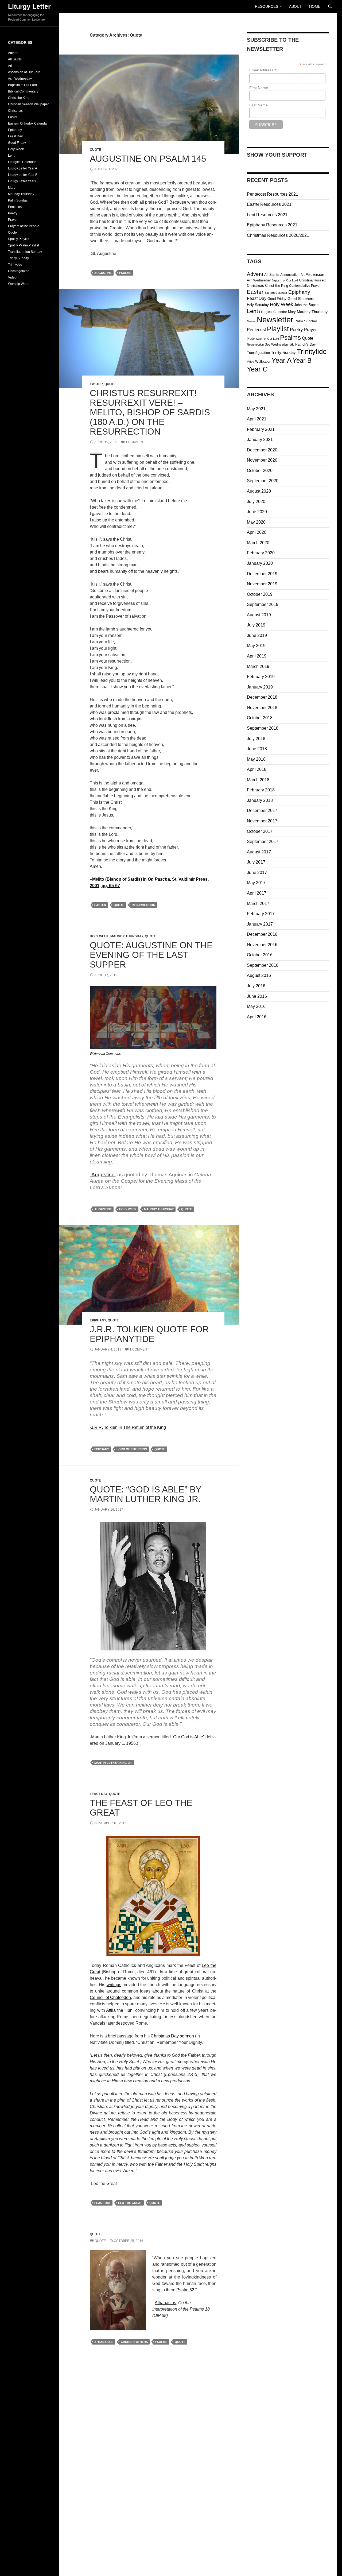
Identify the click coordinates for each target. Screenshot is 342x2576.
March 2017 (258, 904)
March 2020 (258, 543)
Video (250, 362)
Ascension (315, 274)
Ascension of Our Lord (24, 72)
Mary (292, 312)
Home (315, 6)
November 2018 (262, 708)
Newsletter (275, 320)
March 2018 (258, 780)
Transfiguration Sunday (25, 252)
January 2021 (260, 440)
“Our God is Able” (188, 1737)
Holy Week (99, 936)
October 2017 (260, 831)
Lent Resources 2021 (267, 215)
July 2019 (256, 625)
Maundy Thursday (127, 936)
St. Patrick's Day (303, 344)
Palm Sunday (306, 321)
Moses (251, 321)
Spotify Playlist (19, 239)
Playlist (278, 329)
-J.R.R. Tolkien (104, 1427)
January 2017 (260, 924)
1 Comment (135, 442)
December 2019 (262, 574)
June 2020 (257, 512)
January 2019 (260, 687)
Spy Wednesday (277, 345)
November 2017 (262, 821)
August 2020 (259, 491)
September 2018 (263, 728)
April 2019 (257, 656)
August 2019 (259, 615)
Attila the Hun (119, 2010)
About (296, 6)
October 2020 (260, 471)
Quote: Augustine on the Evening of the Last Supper (151, 955)
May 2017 (256, 883)
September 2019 (263, 604)
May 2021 (256, 409)
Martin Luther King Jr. (113, 1763)
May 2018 (256, 759)
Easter (96, 384)
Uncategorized (19, 271)
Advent (255, 274)
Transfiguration (258, 353)
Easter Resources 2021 (269, 204)
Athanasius (165, 2303)
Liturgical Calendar (273, 312)
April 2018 (257, 769)
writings (114, 1985)
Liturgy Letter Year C (23, 181)
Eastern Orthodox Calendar (28, 123)
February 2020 (261, 553)
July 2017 (256, 862)
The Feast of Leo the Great (141, 1808)
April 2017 (257, 893)
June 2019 (257, 635)
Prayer (310, 330)
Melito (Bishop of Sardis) (117, 879)
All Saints (272, 275)
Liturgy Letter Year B (23, 175)
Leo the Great (130, 2203)
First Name (259, 88)
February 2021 (261, 429)
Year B (302, 361)
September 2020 (263, 481)
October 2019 (260, 594)
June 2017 (257, 873)
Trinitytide (312, 351)
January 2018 (260, 800)
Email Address (263, 70)
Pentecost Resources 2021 (273, 194)
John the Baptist (307, 305)
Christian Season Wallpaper (28, 104)
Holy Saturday (258, 305)
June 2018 (257, 749)
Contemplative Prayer (305, 286)
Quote (95, 150)
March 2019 (258, 666)
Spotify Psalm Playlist (24, 245)
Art (303, 275)
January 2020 (260, 563)
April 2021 (257, 419)
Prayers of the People (24, 226)
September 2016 (263, 965)
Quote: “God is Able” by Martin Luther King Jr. (145, 1494)
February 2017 (261, 914)
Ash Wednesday (259, 280)
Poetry (296, 330)
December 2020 (262, 450)
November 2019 (262, 584)
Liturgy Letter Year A (23, 168)
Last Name (259, 105)
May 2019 (256, 646)
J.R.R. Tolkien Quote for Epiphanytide (149, 1334)
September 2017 (263, 842)
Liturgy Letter (29, 6)
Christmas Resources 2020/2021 (278, 235)
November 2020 (262, 460)
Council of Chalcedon (110, 1997)
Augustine (103, 273)
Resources (267, 6)
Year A (281, 360)
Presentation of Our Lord (263, 339)
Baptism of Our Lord (285, 280)
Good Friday (277, 299)
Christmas (255, 286)
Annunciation (290, 275)
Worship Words (19, 284)
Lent (252, 311)
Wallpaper (263, 361)
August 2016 (259, 975)
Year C (257, 369)
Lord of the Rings (132, 1449)
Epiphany (98, 1320)
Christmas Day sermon (173, 2036)
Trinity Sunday (283, 352)
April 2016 (257, 1017)
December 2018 (262, 697)
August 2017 (259, 852)
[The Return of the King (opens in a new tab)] (123, 1427)
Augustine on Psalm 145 (148, 159)
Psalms (125, 273)
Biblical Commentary (23, 91)
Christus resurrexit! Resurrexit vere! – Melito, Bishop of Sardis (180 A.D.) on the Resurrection (150, 412)
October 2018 (260, 718)
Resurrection (143, 905)
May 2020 (256, 522)
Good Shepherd (301, 299)
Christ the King (277, 286)
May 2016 (256, 1006)
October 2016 (260, 955)
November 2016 (262, 945)
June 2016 (257, 996)
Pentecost (256, 330)
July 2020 (256, 502)
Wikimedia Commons (105, 1054)
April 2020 (257, 532)
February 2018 (261, 790)
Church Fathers (134, 2342)
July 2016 (256, 986)
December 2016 (262, 934)
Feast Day (99, 1794)
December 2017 (262, 811)
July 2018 (256, 739)
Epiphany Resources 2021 (272, 225)
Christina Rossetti (313, 280)
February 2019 (261, 677)
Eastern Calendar (276, 293)
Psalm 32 (185, 2290)
